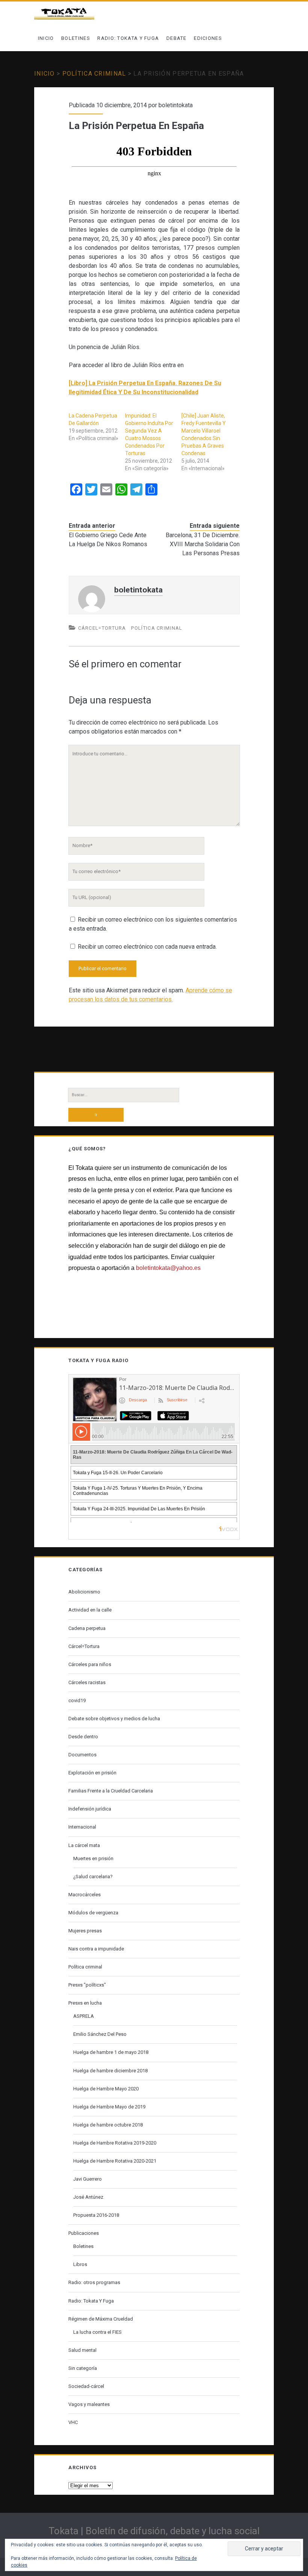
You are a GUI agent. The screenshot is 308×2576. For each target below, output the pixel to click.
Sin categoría (83, 2368)
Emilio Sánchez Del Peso (100, 2034)
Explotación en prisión (92, 1773)
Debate (177, 38)
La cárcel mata (84, 1845)
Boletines (76, 38)
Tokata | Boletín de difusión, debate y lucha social (154, 2531)
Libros (80, 2264)
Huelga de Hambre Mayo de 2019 (109, 2107)
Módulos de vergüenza (93, 1913)
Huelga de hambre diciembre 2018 (110, 2071)
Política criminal (94, 74)
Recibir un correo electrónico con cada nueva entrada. (147, 947)
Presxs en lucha (85, 2003)
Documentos (82, 1755)
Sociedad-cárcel (86, 2386)
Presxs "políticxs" (87, 1985)
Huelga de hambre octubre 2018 (108, 2125)
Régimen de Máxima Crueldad (101, 2319)
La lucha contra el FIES (97, 2332)
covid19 (77, 1700)
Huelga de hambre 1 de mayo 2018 (111, 2052)
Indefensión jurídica (90, 1809)
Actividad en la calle (90, 1610)
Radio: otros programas (94, 2282)
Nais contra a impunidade (96, 1949)
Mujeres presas (85, 1931)
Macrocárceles (85, 1895)
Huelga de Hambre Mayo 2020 (106, 2089)
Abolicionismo (84, 1592)
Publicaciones (84, 2233)
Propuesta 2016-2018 (96, 2215)
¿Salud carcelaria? (93, 1877)
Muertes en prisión (93, 1858)
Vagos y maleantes (89, 2404)
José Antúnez (88, 2197)
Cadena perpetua (87, 1628)
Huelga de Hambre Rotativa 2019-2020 (115, 2143)
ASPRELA (84, 2016)
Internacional (82, 1827)
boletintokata (176, 105)
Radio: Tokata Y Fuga (128, 38)
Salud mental (82, 2350)
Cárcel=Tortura (102, 628)
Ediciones (208, 38)
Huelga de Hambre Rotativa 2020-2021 (115, 2161)
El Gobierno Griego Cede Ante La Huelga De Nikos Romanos (108, 540)
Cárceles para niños (90, 1664)
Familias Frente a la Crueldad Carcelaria (111, 1791)
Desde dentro (83, 1737)
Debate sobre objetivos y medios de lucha (114, 1719)
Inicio (46, 38)
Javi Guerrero (88, 2179)
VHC (73, 2422)
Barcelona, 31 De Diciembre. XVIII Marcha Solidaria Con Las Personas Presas (202, 544)
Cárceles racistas (87, 1682)
